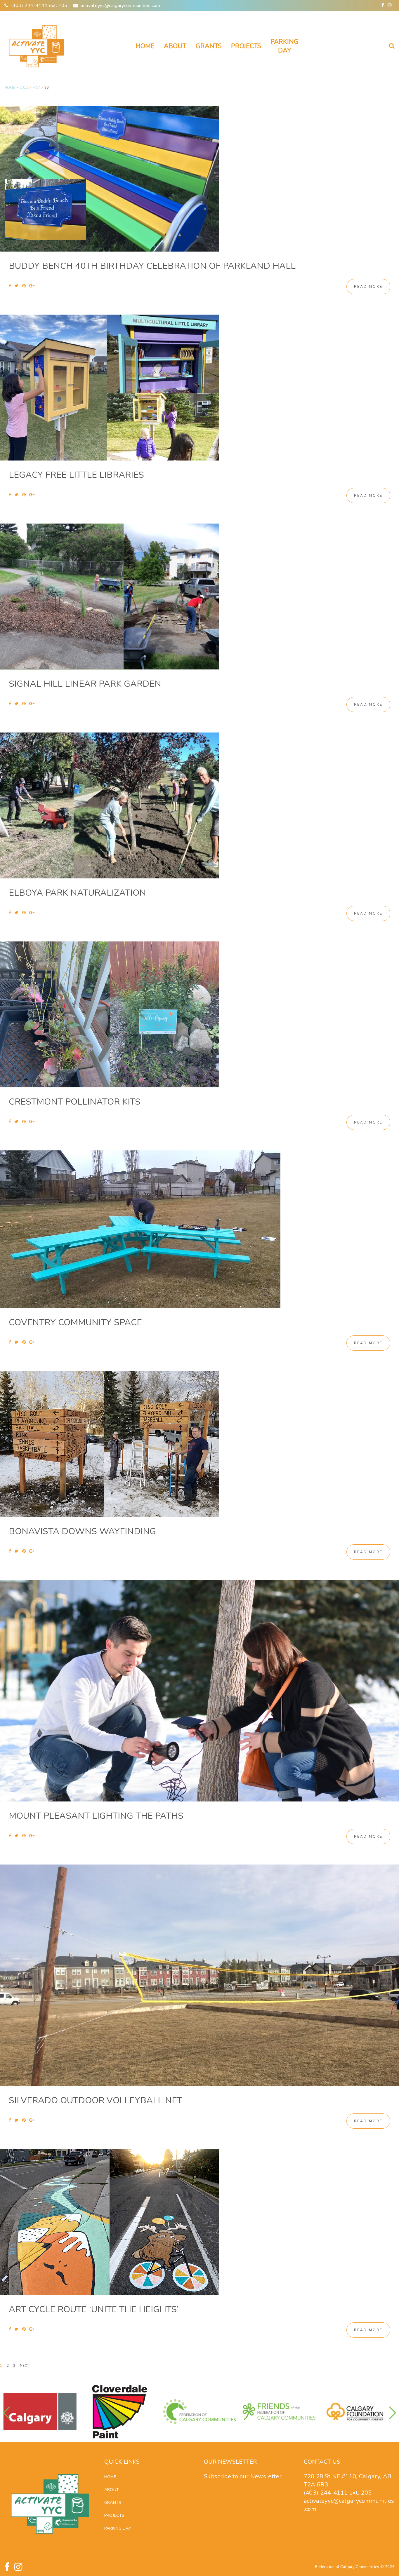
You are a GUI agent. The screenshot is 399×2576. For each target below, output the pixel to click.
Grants (209, 46)
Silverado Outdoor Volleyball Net (96, 2100)
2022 (24, 88)
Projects (246, 46)
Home (145, 46)
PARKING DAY (284, 46)
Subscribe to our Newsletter (243, 2476)
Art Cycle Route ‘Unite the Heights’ (94, 2309)
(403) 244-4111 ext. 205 (39, 6)
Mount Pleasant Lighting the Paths (96, 1816)
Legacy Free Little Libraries (76, 475)
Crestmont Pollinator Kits (75, 1102)
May (36, 88)
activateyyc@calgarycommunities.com (120, 6)
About (175, 46)
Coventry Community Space (75, 1322)
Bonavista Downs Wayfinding (82, 1531)
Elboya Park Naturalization (77, 893)
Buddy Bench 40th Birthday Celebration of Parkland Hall (152, 266)
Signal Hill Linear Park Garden (85, 684)
